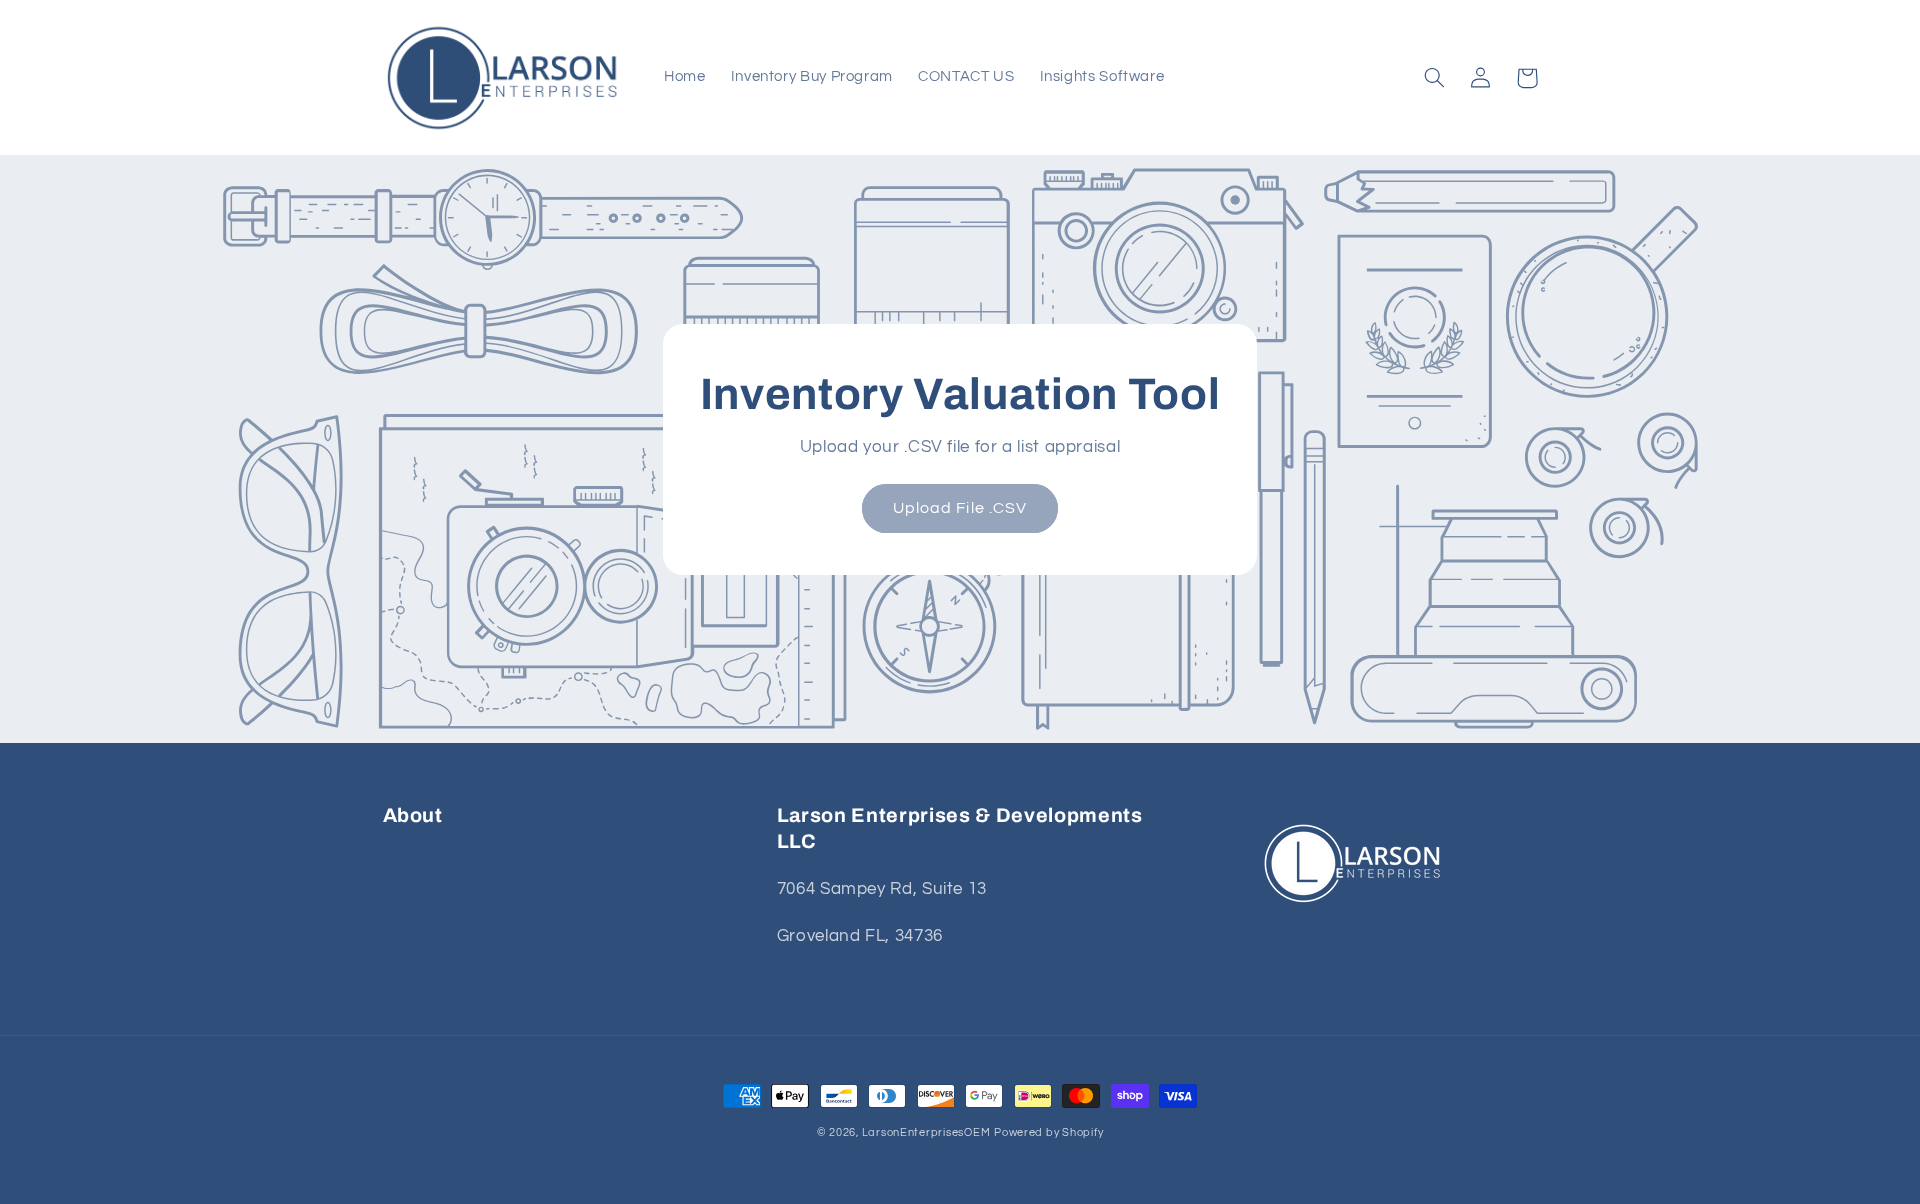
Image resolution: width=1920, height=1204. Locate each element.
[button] (1435, 78)
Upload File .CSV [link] (960, 508)
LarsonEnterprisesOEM (926, 1132)
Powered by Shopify (1048, 1132)
